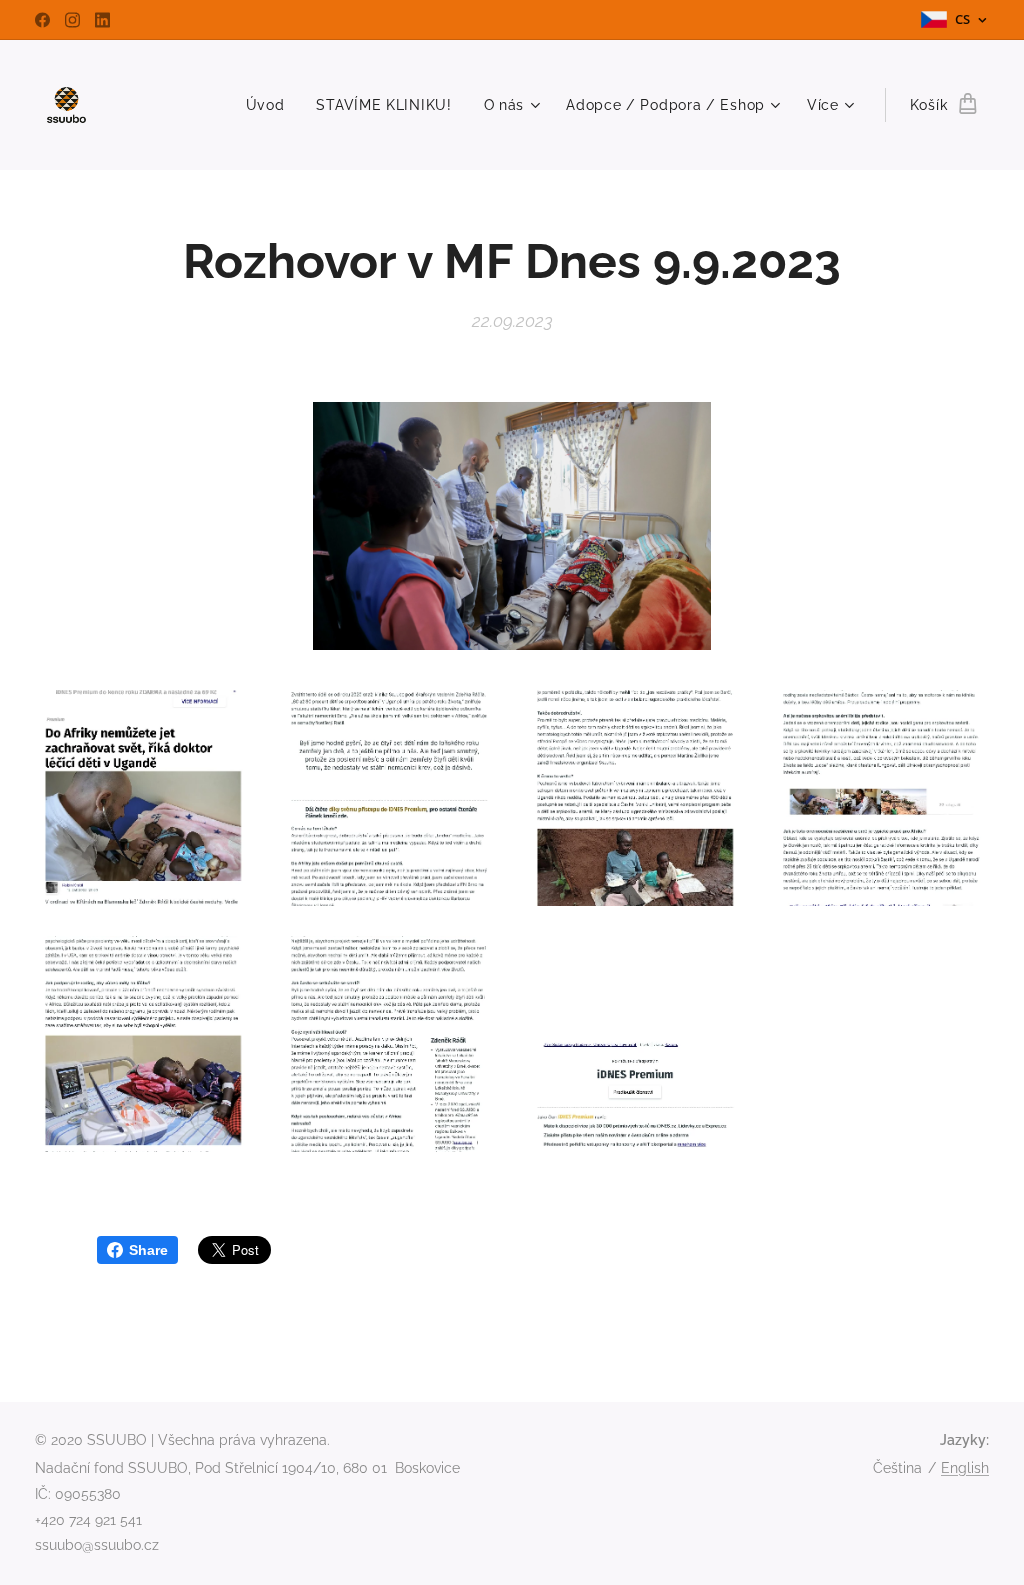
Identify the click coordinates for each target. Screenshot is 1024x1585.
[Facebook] (42, 20)
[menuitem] (271, 105)
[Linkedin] (102, 20)
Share (148, 1250)
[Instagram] (72, 20)
